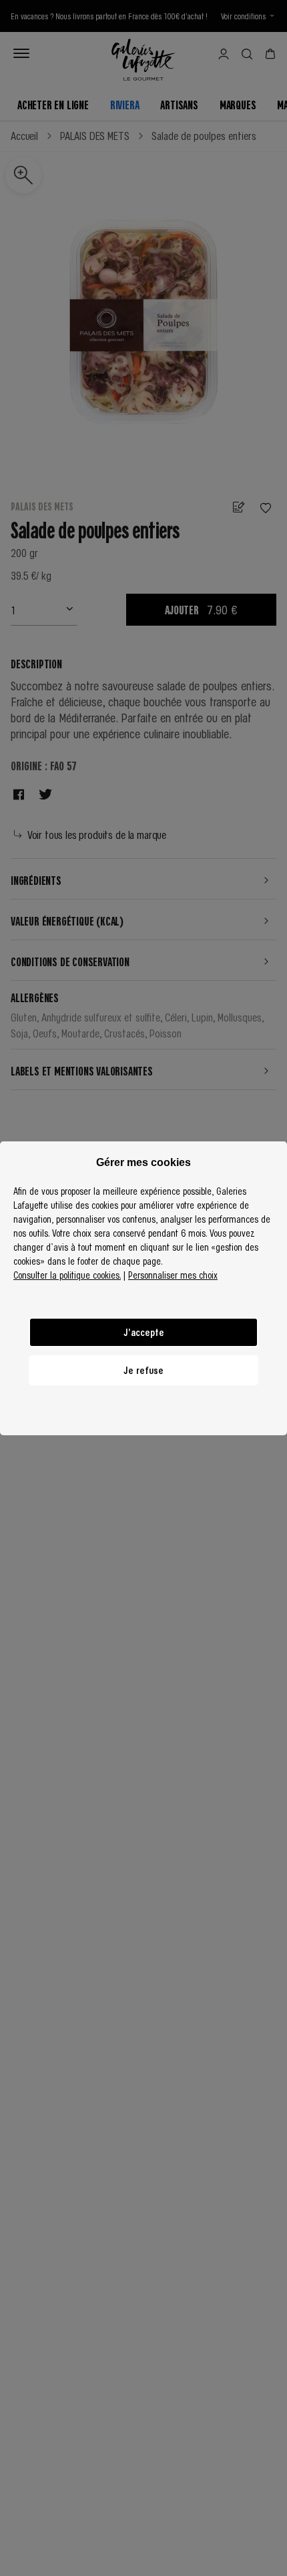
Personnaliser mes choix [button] (173, 1275)
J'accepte (144, 1332)
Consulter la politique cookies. (67, 1275)
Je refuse (143, 1370)
